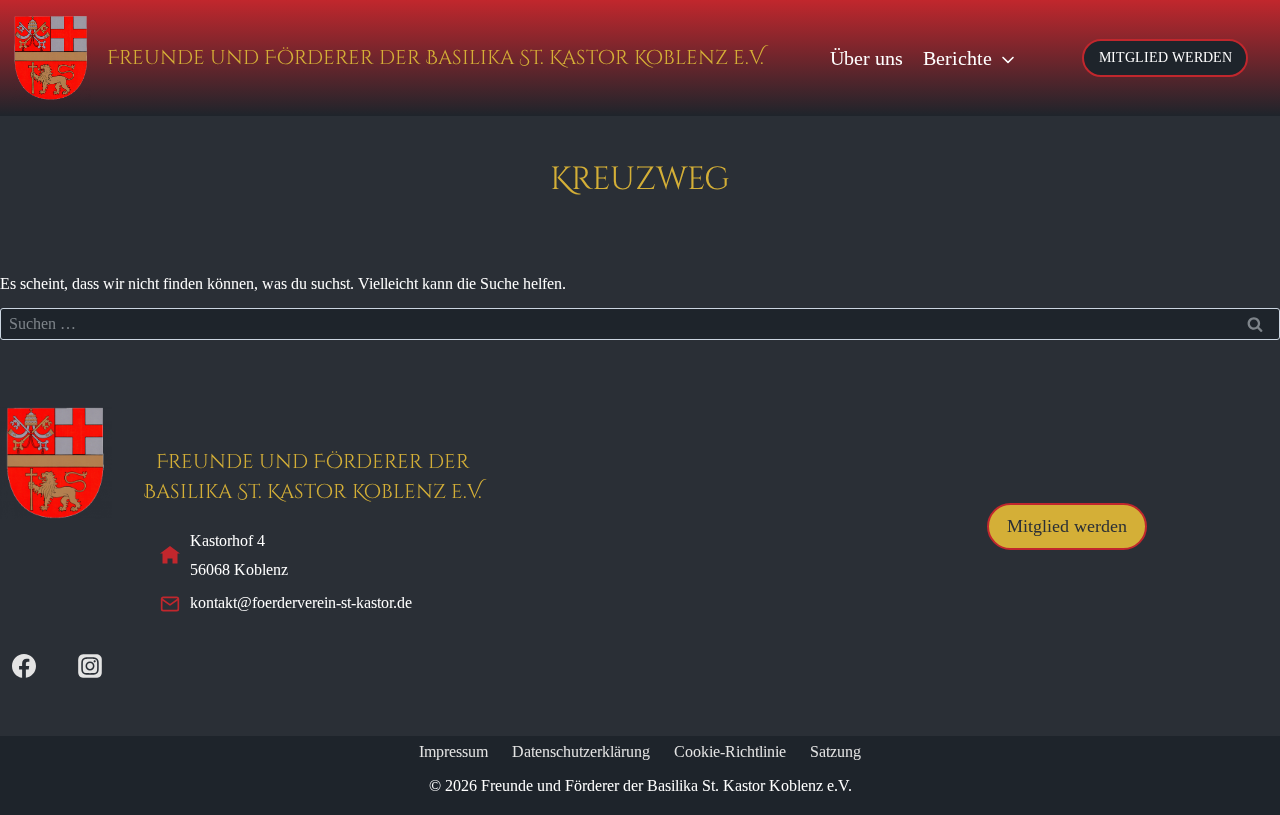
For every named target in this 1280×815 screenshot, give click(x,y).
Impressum (453, 751)
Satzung (835, 751)
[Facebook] (24, 666)
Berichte (957, 58)
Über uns (866, 58)
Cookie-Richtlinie (730, 751)
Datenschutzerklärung (581, 751)
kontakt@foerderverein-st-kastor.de (301, 602)
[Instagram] (90, 666)
